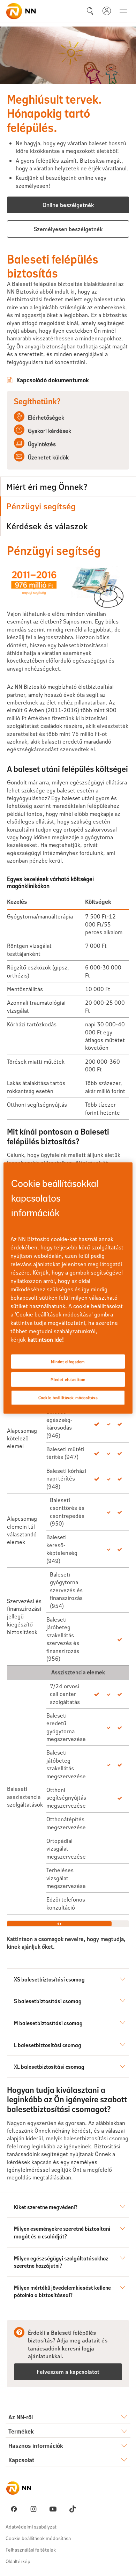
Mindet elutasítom (68, 1379)
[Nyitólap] (21, 11)
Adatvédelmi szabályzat (31, 2527)
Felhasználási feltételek (31, 2550)
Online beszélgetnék (68, 205)
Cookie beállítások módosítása (38, 2538)
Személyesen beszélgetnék (68, 229)
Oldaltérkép (18, 2561)
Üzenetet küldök (48, 457)
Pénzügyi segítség (41, 506)
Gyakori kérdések (50, 431)
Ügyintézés (42, 444)
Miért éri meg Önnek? (47, 486)
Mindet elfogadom (68, 1361)
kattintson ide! (46, 1339)
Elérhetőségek (46, 417)
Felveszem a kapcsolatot (68, 2372)
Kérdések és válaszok (47, 526)
